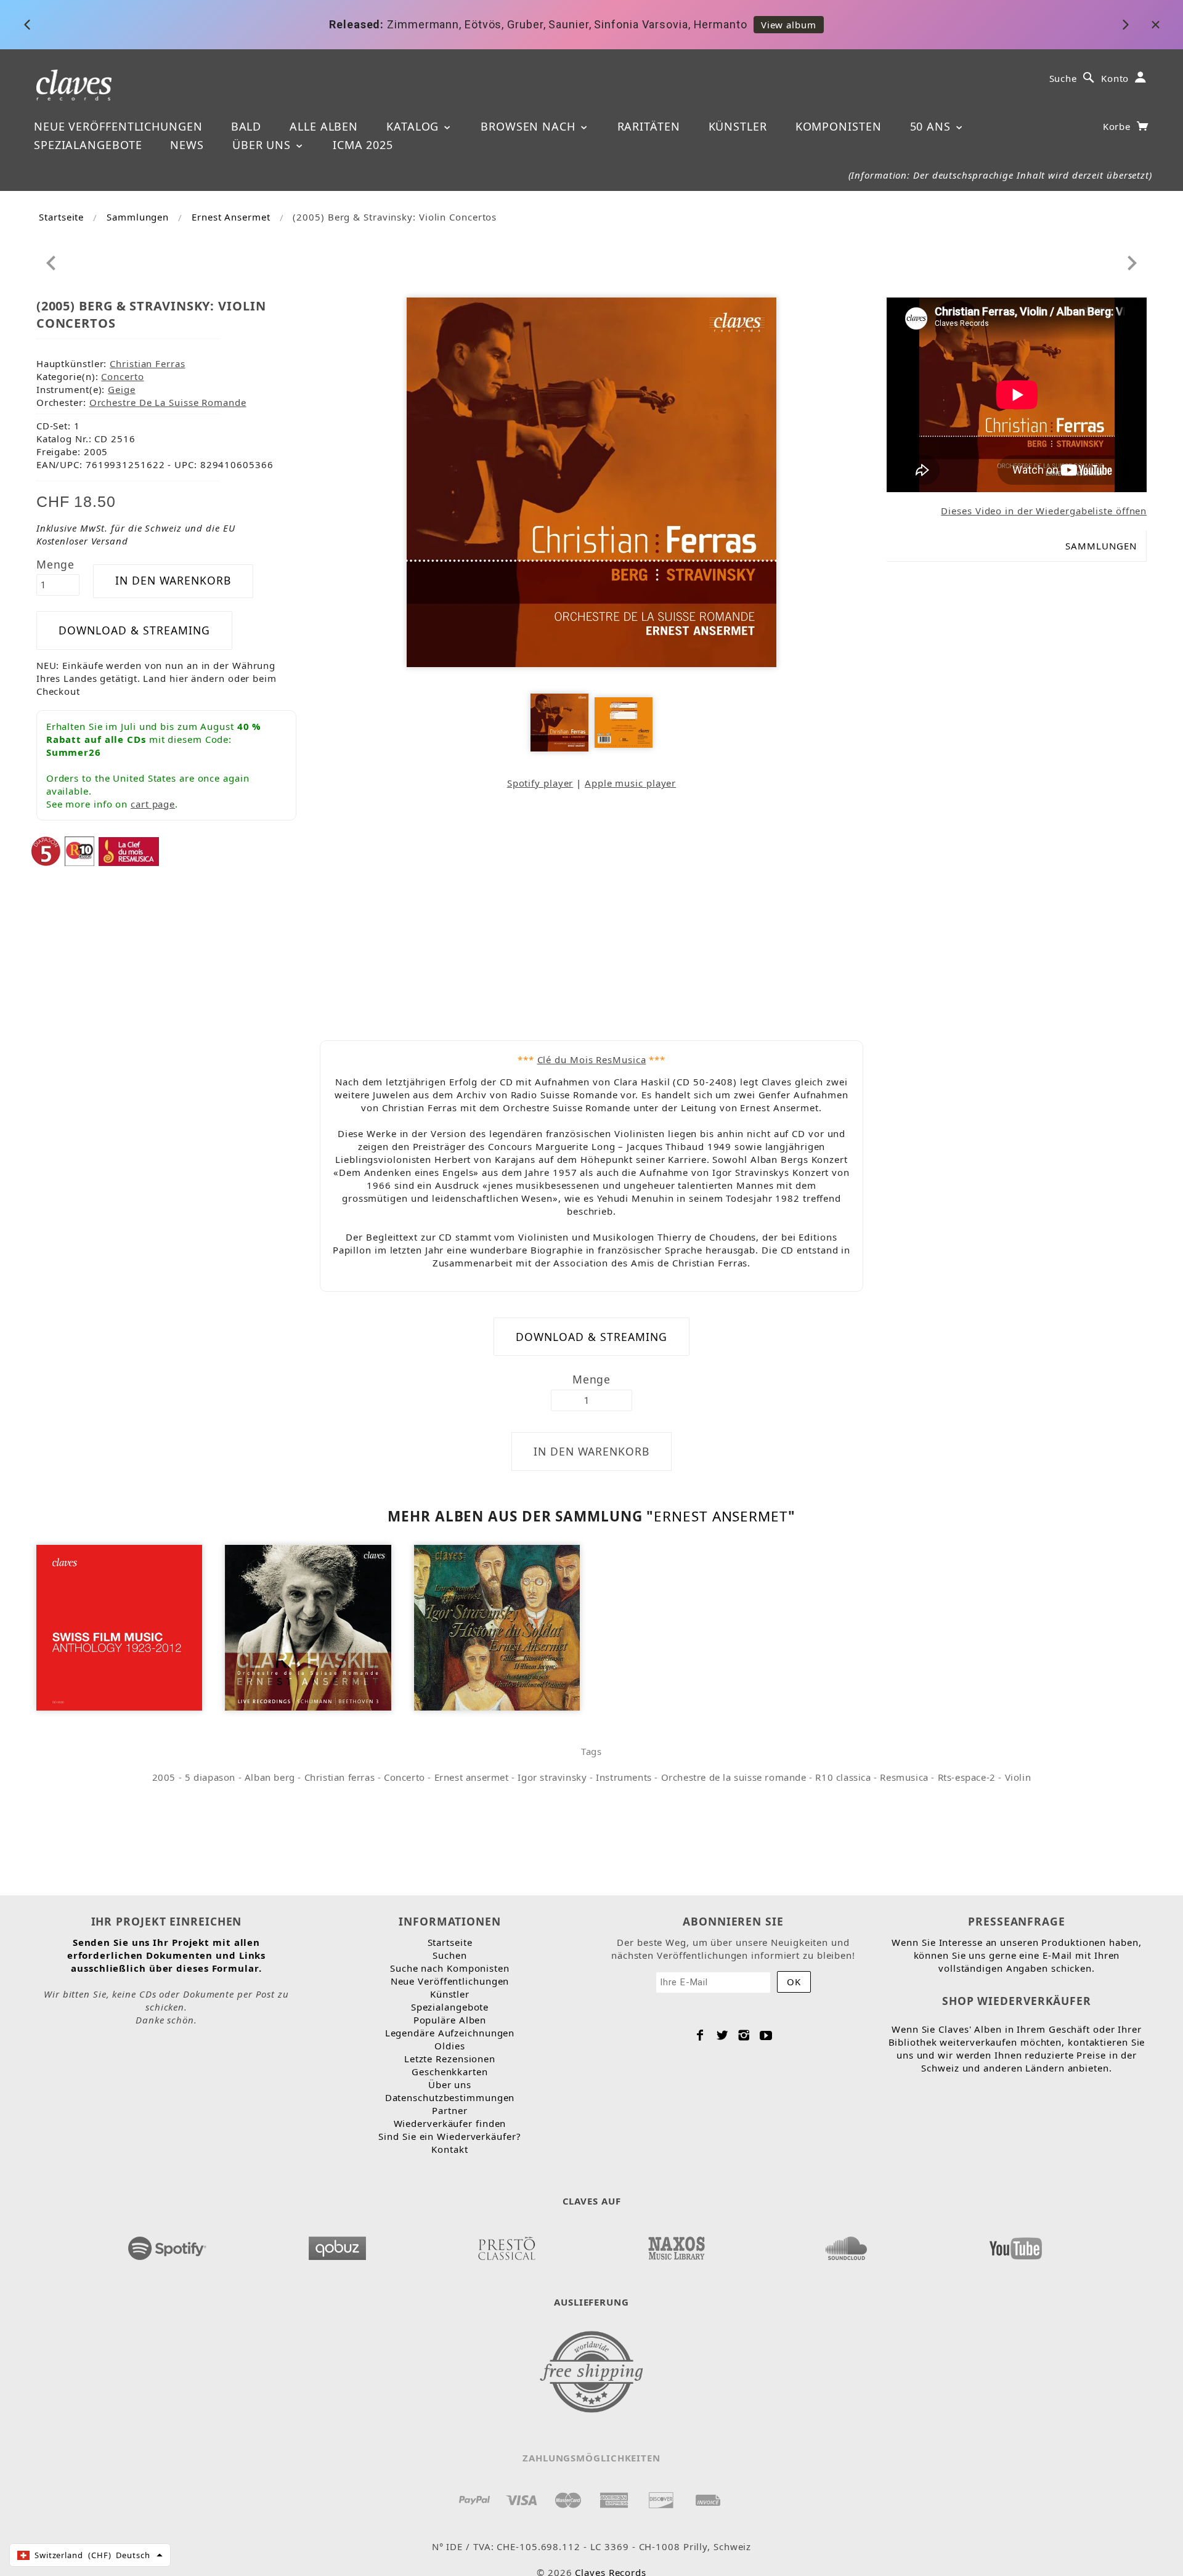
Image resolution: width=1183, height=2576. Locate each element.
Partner (449, 2110)
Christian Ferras (147, 363)
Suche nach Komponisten (450, 1968)
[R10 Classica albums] (79, 850)
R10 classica (843, 1777)
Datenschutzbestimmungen (450, 2097)
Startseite (61, 217)
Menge (56, 564)
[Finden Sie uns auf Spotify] (168, 2245)
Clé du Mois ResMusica (592, 1059)
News (187, 145)
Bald (246, 126)
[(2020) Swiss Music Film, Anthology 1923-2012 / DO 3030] (119, 1626)
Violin (1018, 1777)
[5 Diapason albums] (46, 850)
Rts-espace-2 (967, 1777)
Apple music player (630, 783)
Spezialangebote (88, 145)
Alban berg (270, 1777)
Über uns (263, 145)
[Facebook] (700, 2035)
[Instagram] (744, 2035)
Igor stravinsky (552, 1777)
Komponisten (839, 126)
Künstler (738, 126)
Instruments (624, 1777)
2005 (164, 1777)
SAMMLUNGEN (1101, 546)
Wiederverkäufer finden (450, 2123)
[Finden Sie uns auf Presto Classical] (506, 2245)
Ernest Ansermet (231, 217)
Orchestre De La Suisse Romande (168, 402)
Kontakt (449, 2149)
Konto (1115, 78)
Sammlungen (138, 217)
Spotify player (540, 783)
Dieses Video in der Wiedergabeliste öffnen (1044, 511)
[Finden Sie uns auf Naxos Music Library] (676, 2245)
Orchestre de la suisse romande (734, 1777)
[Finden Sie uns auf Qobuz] (337, 2245)
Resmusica (904, 1777)
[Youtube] (766, 2035)
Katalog (414, 126)
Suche (1063, 78)
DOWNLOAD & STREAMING (134, 630)
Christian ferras (340, 1777)
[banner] (74, 84)
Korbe (1118, 126)
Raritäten (649, 126)
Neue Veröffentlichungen (118, 126)
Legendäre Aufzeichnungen (450, 2033)
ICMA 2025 (363, 145)
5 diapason (210, 1777)
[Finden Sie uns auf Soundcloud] (846, 2245)
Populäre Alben (450, 2020)
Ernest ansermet (472, 1777)
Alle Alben (324, 126)
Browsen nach (530, 126)
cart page (153, 804)
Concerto (122, 376)
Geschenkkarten (450, 2072)
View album (789, 25)
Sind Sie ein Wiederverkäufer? (449, 2136)
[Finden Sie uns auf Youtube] (1015, 2245)
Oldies (449, 2046)
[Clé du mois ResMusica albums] (129, 850)
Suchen (449, 1955)
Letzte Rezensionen (450, 2059)
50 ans (932, 126)
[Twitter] (722, 2035)
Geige (122, 389)
